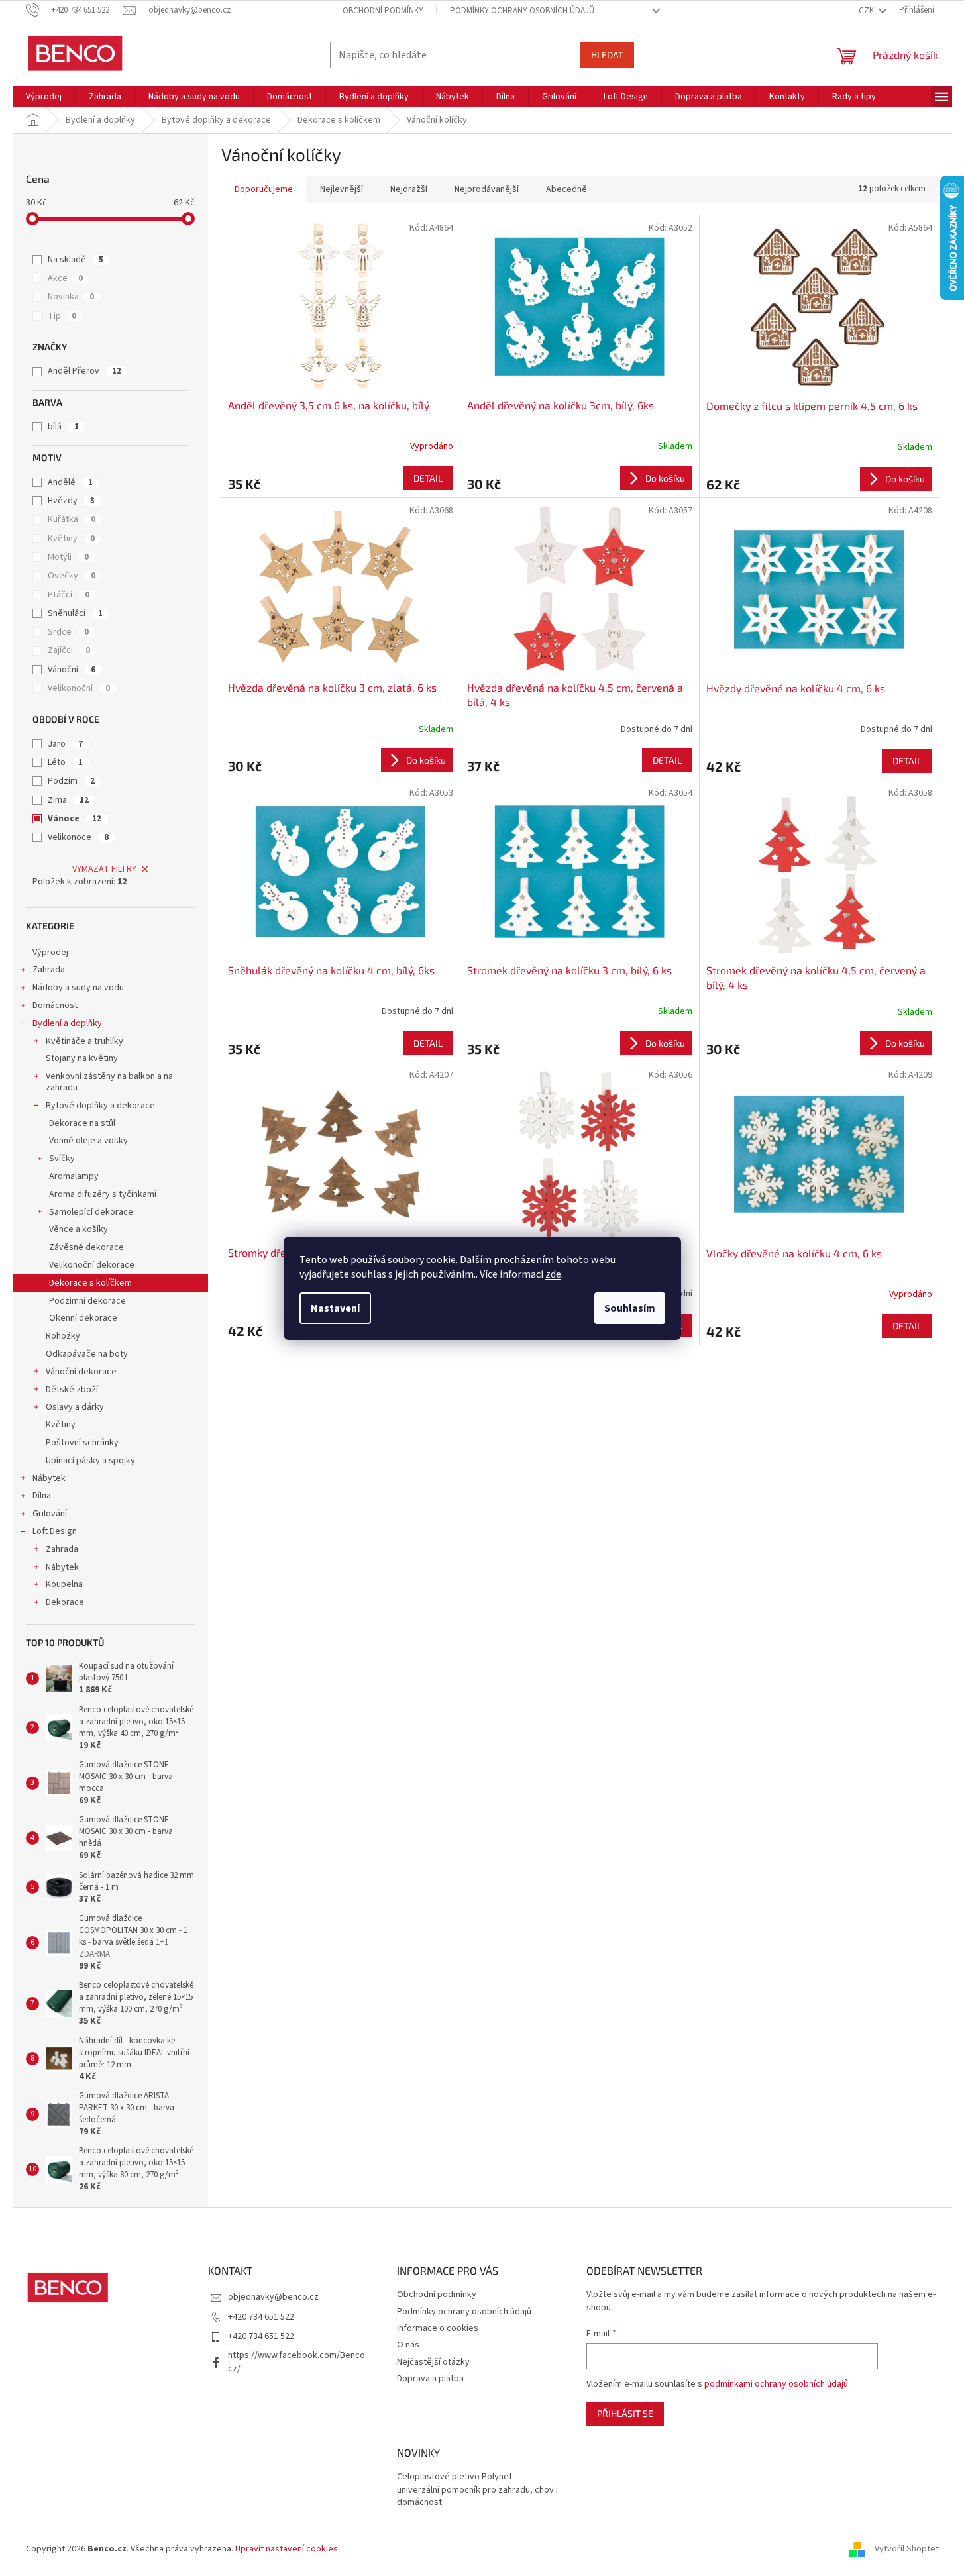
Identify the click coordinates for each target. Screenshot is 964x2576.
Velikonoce (78, 837)
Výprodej (50, 953)
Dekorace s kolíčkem (90, 1283)
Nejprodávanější (487, 189)
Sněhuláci (75, 613)
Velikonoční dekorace (92, 1265)
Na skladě (76, 260)
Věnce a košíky (79, 1229)
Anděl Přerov (84, 371)
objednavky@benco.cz (273, 2297)
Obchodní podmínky (383, 11)
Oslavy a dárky (75, 1407)
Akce (65, 278)
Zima (68, 800)
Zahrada (49, 970)
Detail (428, 478)
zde (553, 1274)
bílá (63, 427)
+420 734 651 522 (261, 2317)
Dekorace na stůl (82, 1123)
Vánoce (75, 819)
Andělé (70, 482)
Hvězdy (71, 501)
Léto (65, 762)
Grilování (50, 1514)
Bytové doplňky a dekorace (100, 1106)
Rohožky (63, 1336)
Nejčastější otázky (433, 2362)
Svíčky (62, 1159)
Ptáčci (69, 595)
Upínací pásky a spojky (90, 1461)
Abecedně (566, 189)
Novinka (71, 297)
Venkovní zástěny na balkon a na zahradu (109, 1082)
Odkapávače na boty (87, 1354)
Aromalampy (74, 1176)
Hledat (607, 55)
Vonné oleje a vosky (88, 1141)
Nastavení (335, 1308)
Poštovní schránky (82, 1443)
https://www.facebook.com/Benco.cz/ (297, 2362)
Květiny (71, 539)
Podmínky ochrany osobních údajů (522, 11)
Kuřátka (72, 519)
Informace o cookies (438, 2328)
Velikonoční (79, 688)
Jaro (65, 744)
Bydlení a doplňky (67, 1023)
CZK (867, 11)
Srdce (68, 632)
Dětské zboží (72, 1390)
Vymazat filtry (104, 869)
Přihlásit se (625, 2413)
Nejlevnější (342, 189)
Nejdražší (409, 189)
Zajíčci (69, 650)
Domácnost (55, 1005)
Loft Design (55, 1531)
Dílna (42, 1496)
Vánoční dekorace (81, 1372)
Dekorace (65, 1602)
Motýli (68, 557)
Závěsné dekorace (86, 1247)
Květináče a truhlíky (84, 1041)
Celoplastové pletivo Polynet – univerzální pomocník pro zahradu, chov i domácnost (477, 2490)
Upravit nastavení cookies (287, 2549)
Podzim (71, 781)
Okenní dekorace (83, 1318)
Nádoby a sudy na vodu (78, 988)
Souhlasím (630, 1308)
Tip (62, 316)
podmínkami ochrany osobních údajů (776, 2384)
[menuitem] (44, 97)
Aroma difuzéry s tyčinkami (103, 1194)
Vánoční (72, 670)
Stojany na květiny (82, 1058)
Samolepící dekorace (91, 1212)
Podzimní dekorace (87, 1301)
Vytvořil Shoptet (907, 2549)
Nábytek (49, 1478)
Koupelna (64, 1584)
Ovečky (72, 576)
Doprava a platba (430, 2379)
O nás (408, 2345)
